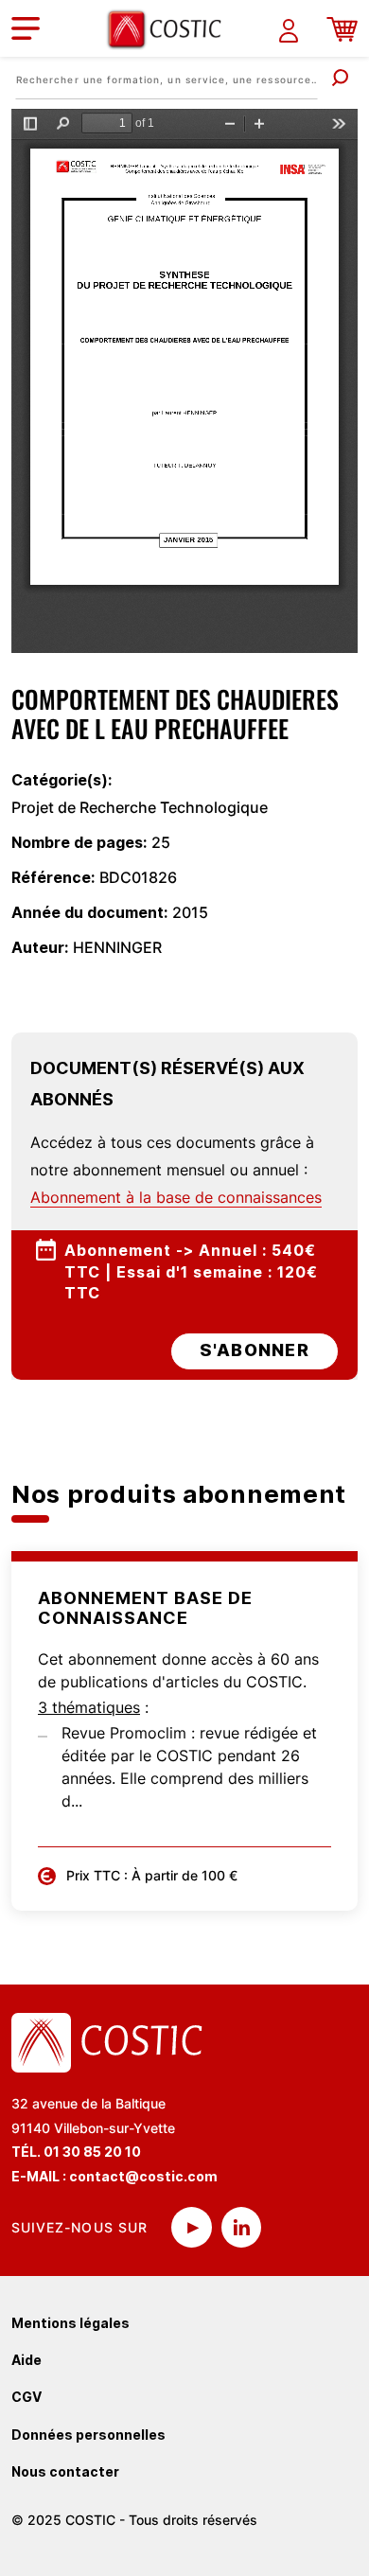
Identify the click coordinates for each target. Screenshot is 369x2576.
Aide (26, 2360)
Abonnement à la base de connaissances (176, 1197)
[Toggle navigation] (26, 28)
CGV (26, 2397)
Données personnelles (88, 2435)
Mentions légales (70, 2323)
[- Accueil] (171, 29)
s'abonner (255, 1350)
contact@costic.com (143, 2176)
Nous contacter (65, 2471)
